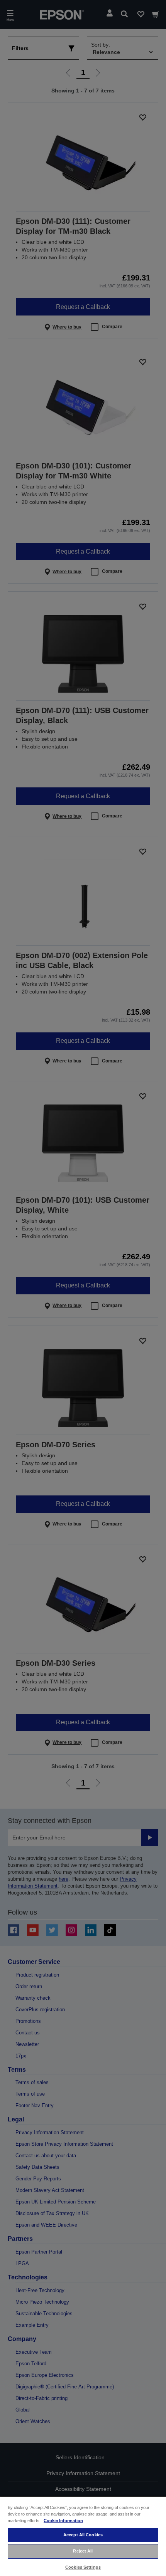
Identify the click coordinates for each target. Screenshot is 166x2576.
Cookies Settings (83, 2567)
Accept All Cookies (83, 2535)
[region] (83, 2536)
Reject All (83, 2551)
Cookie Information (63, 2521)
